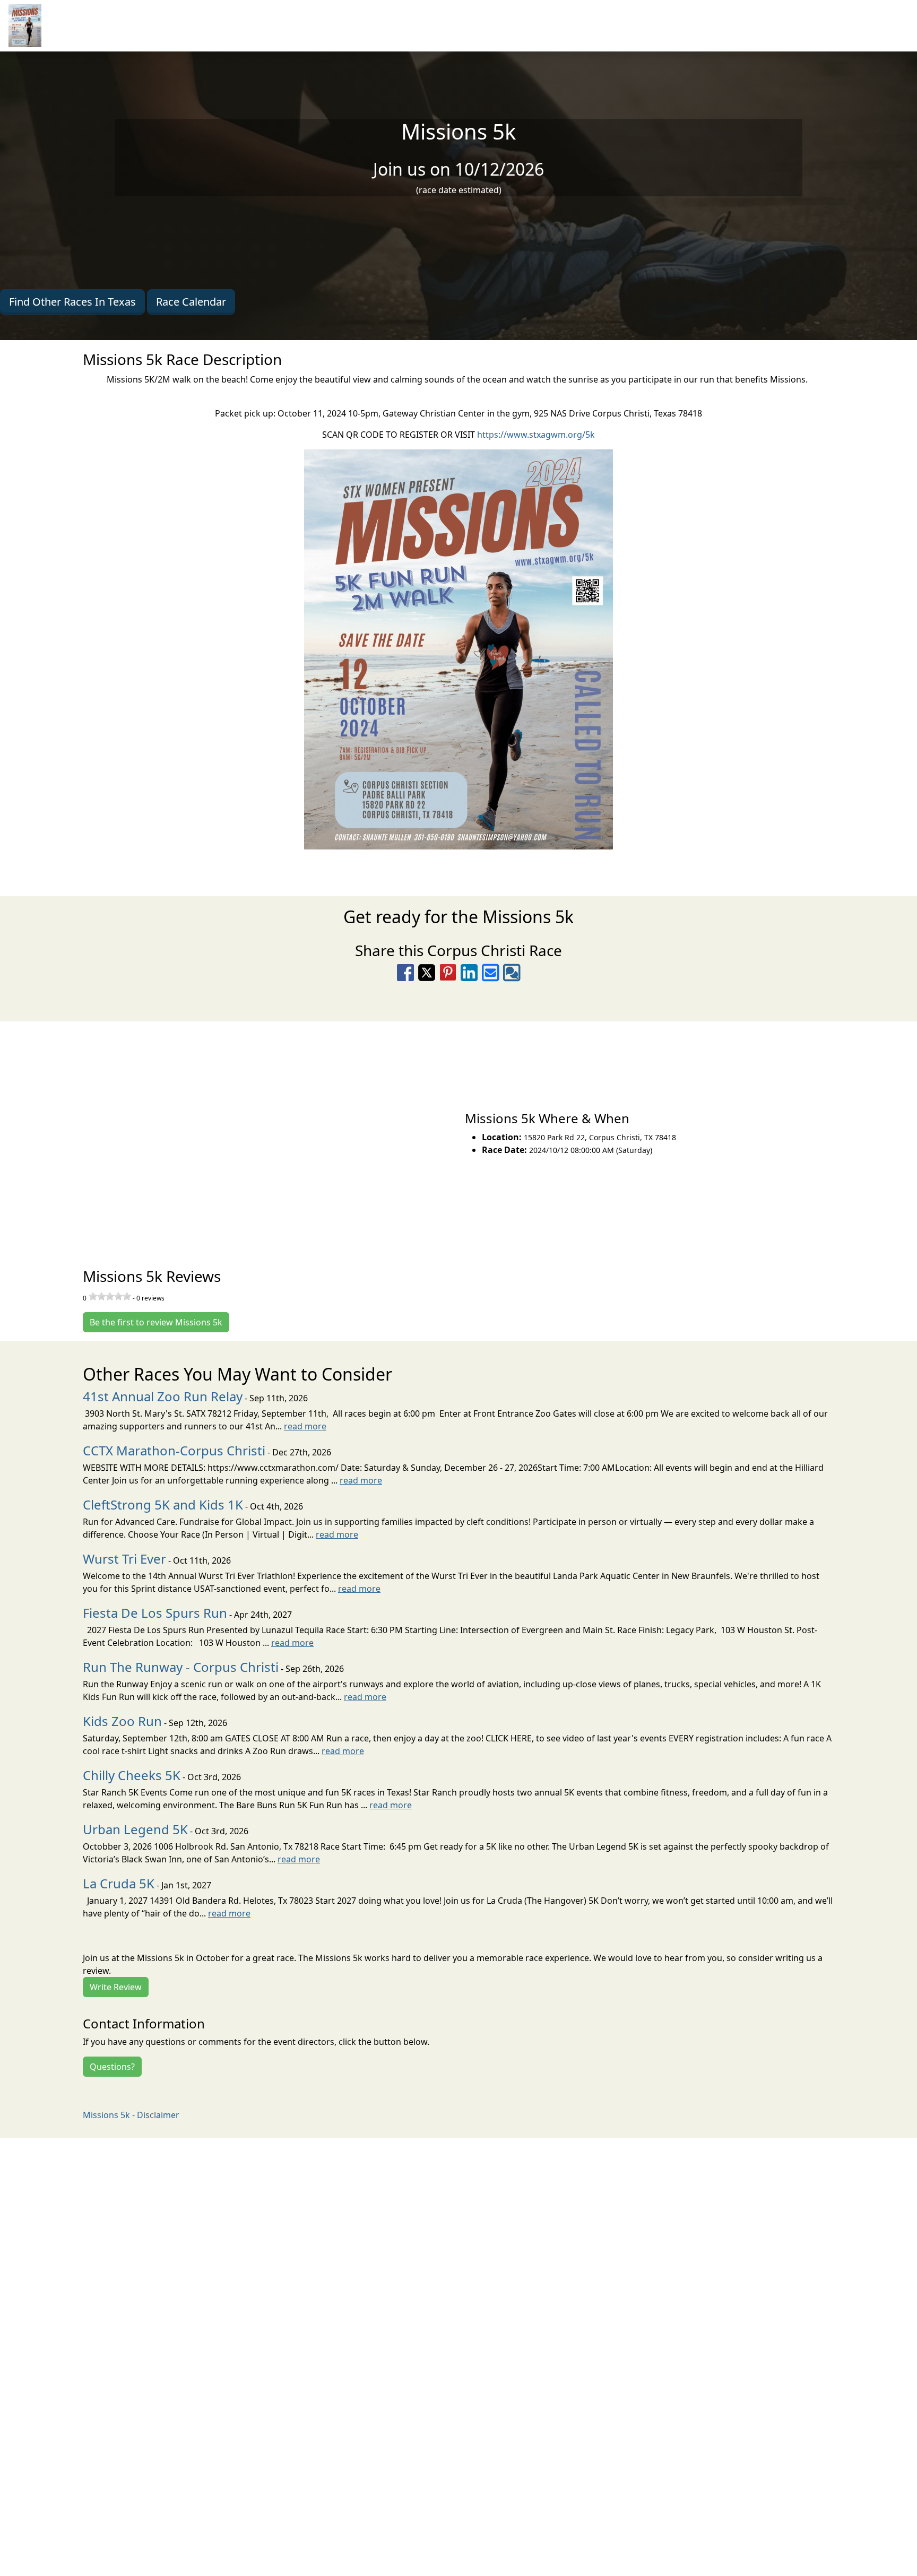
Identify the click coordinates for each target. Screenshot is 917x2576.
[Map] (229, 1133)
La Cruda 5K (119, 1883)
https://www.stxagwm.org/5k (536, 435)
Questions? (112, 2067)
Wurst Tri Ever (124, 1559)
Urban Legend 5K (135, 1829)
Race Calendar (191, 302)
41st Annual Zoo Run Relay (163, 1396)
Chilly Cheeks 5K (132, 1775)
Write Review (116, 1987)
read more (305, 1426)
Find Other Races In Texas (72, 302)
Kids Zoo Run (122, 1721)
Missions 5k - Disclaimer (131, 2115)
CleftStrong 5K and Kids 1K (163, 1504)
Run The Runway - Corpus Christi (181, 1667)
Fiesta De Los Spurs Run (155, 1613)
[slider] (110, 1296)
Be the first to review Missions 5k (156, 1322)
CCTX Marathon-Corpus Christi (174, 1450)
